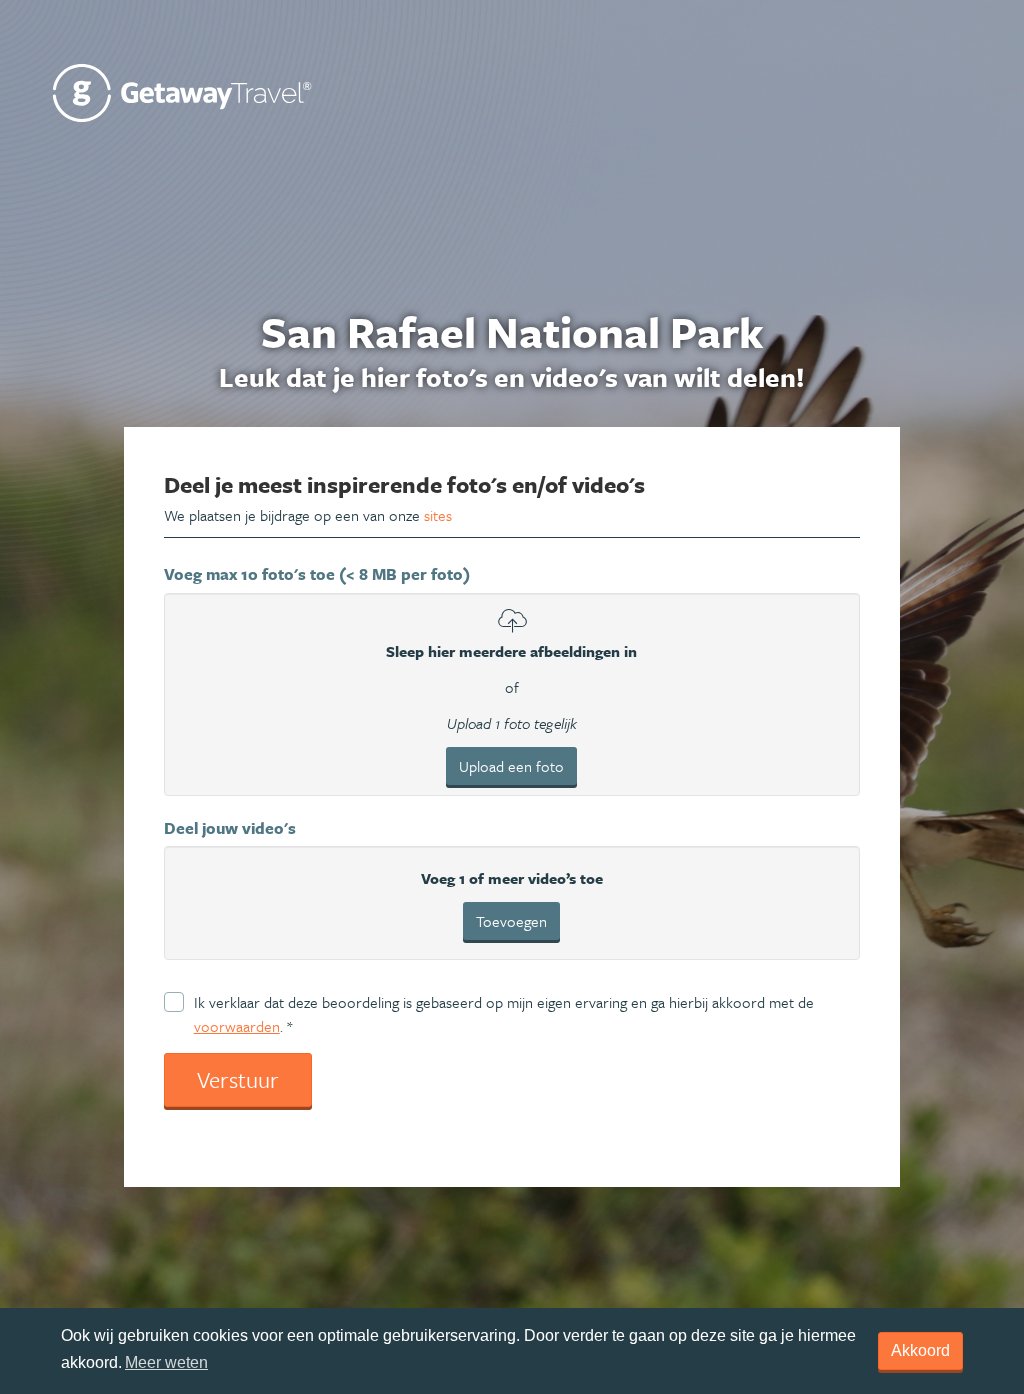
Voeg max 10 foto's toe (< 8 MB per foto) (317, 574)
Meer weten (166, 1362)
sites (438, 515)
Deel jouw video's (230, 828)
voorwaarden (237, 1026)
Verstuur (238, 1079)
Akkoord (920, 1350)
